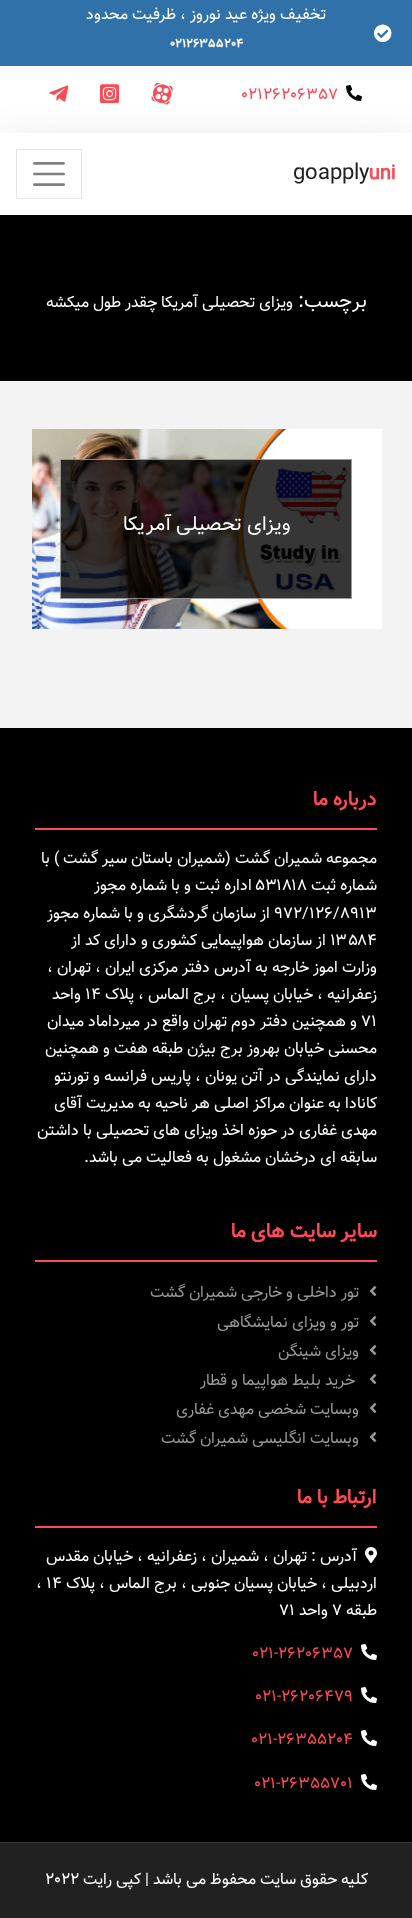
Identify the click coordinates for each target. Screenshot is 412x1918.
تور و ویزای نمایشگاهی (288, 1323)
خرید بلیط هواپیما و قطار (279, 1381)
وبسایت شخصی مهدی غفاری (267, 1410)
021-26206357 (302, 1654)
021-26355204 (302, 1740)
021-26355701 (303, 1784)
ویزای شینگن (318, 1352)
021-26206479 (304, 1697)
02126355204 (206, 44)
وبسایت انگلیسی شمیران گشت (260, 1439)
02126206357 (289, 95)
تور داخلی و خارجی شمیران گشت (254, 1293)
